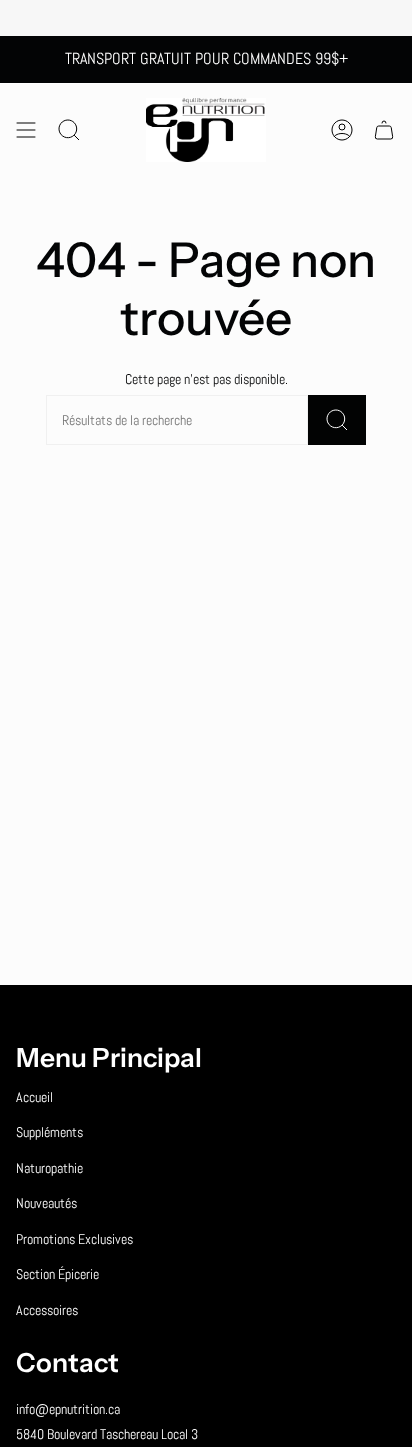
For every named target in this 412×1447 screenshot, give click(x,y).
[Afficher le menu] (26, 130)
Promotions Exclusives (74, 1239)
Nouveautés (46, 1203)
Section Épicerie (57, 1274)
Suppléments (49, 1132)
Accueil (34, 1097)
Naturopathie (49, 1168)
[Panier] (384, 130)
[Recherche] (337, 420)
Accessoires (47, 1310)
